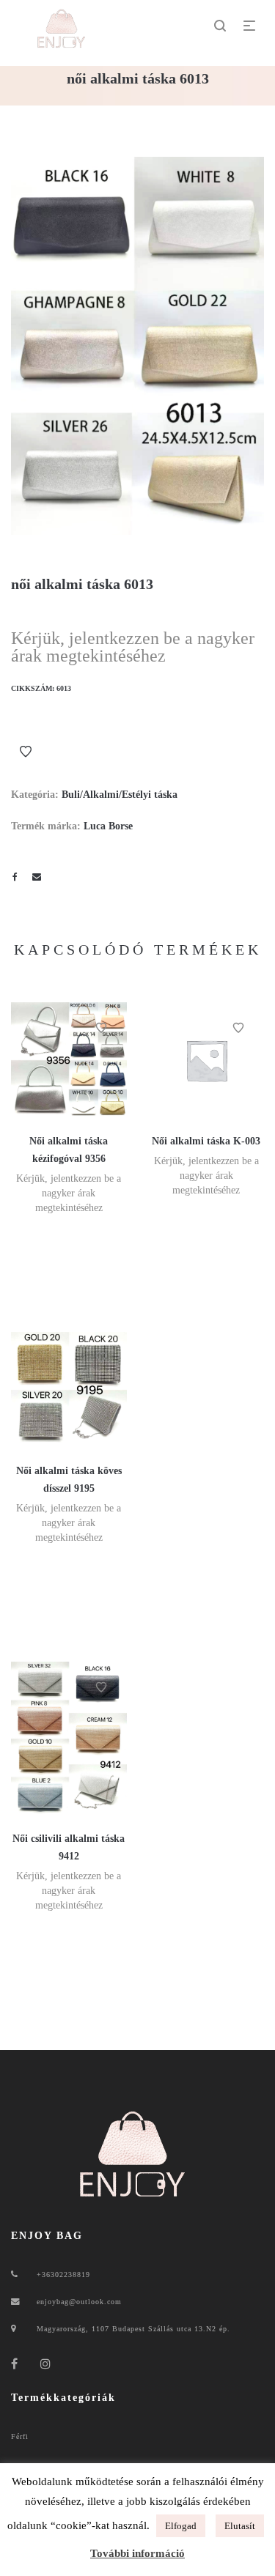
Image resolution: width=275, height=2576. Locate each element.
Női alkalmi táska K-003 (206, 1141)
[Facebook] (15, 2364)
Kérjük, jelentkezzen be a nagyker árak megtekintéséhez (133, 647)
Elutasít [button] (240, 2526)
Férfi (20, 2436)
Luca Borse (108, 826)
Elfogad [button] (181, 2526)
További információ (137, 2553)
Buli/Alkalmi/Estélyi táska (120, 795)
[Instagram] (46, 2364)
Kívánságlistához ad (26, 752)
